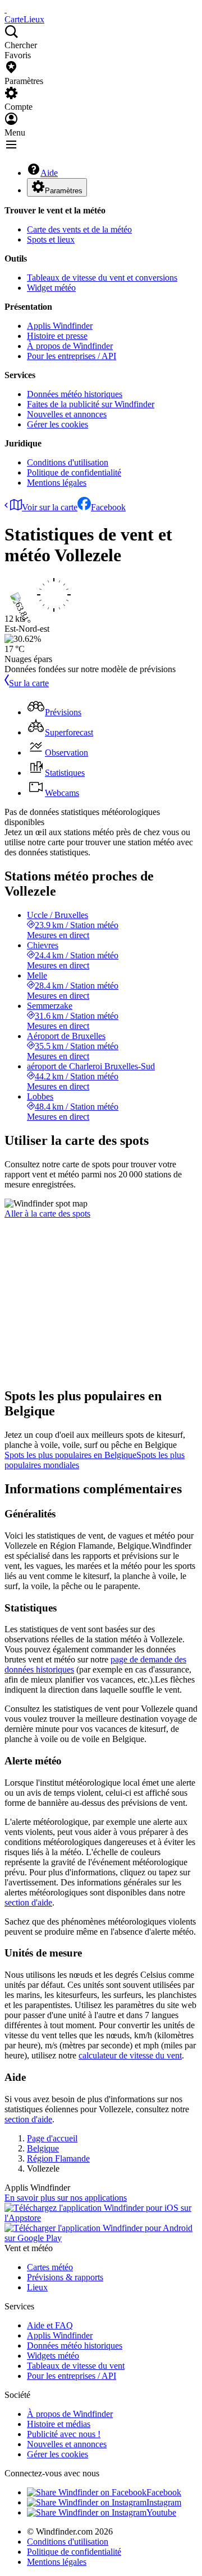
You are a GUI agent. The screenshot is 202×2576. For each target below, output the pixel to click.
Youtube (161, 2512)
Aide (49, 173)
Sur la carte (29, 683)
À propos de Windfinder (70, 346)
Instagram (164, 2502)
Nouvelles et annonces (67, 414)
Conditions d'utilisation (68, 462)
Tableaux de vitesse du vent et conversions (102, 278)
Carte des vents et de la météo (79, 229)
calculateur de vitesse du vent (130, 2055)
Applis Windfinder (60, 326)
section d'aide (28, 1902)
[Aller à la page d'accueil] (6, 9)
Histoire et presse (57, 336)
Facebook (108, 507)
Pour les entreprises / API (72, 356)
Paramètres (64, 191)
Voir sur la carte (50, 507)
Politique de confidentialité (74, 472)
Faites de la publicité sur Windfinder (91, 404)
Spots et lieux (51, 239)
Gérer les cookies (58, 424)
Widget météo (51, 288)
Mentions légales (57, 483)
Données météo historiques (75, 394)
